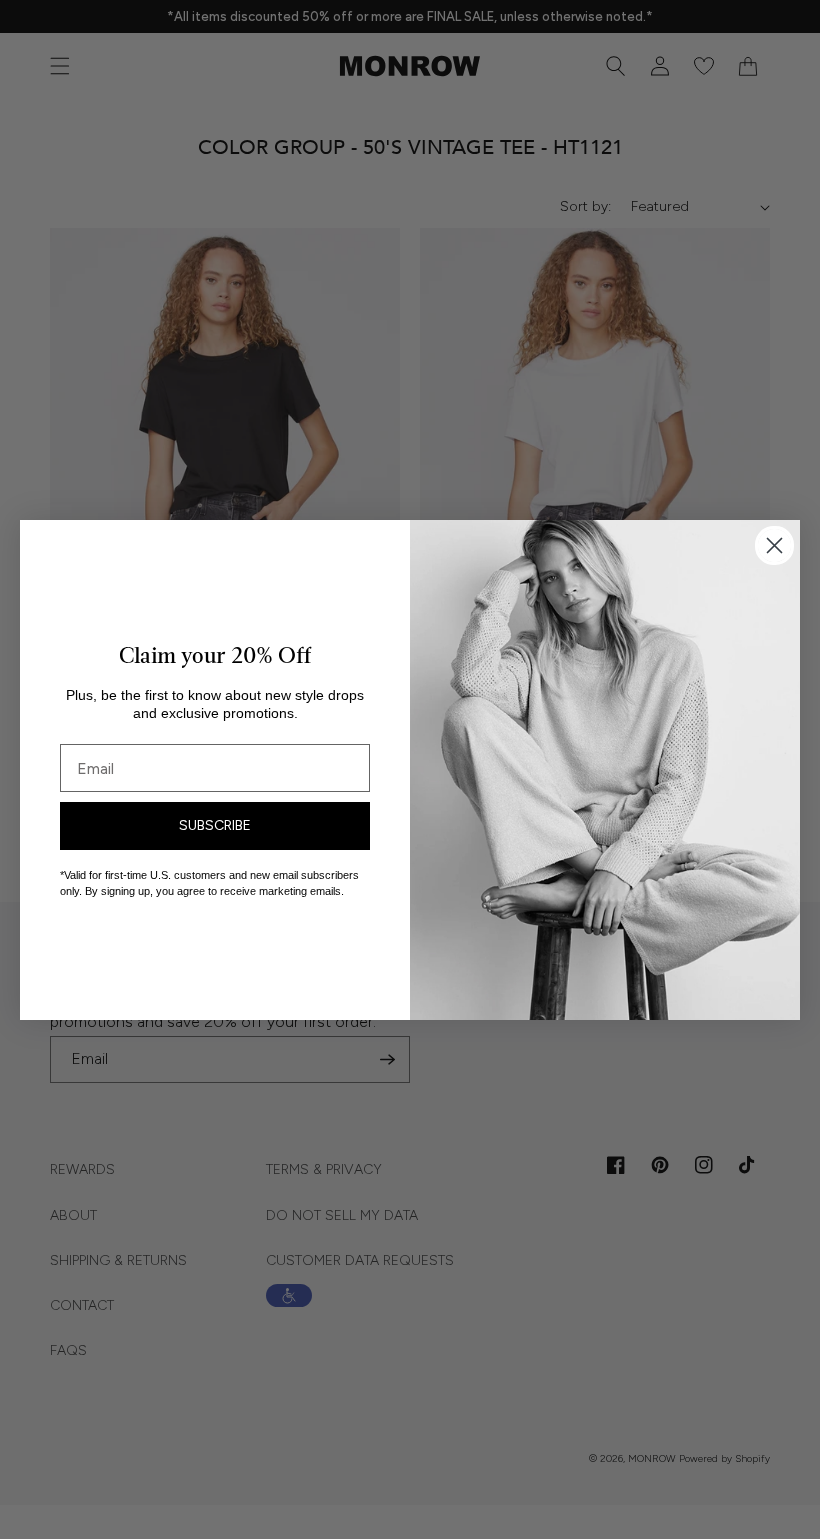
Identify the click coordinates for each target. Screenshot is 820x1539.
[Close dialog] (774, 545)
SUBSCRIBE (215, 825)
